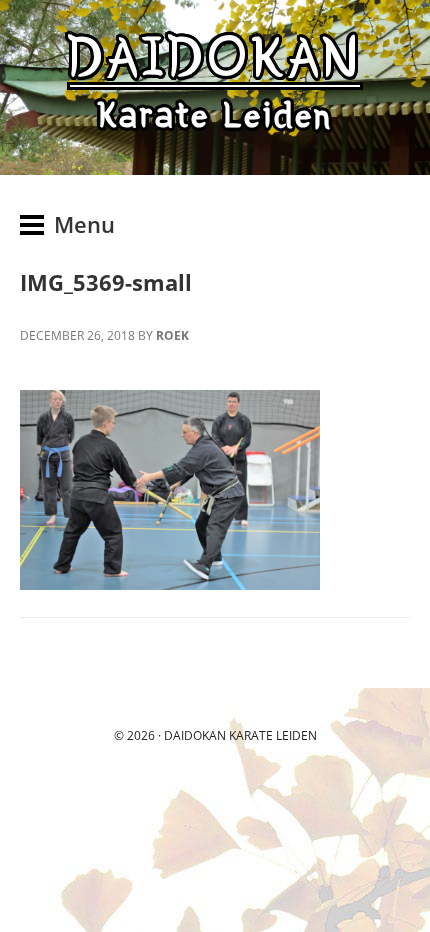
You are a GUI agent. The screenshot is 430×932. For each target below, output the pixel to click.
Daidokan (195, 735)
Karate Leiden (273, 735)
